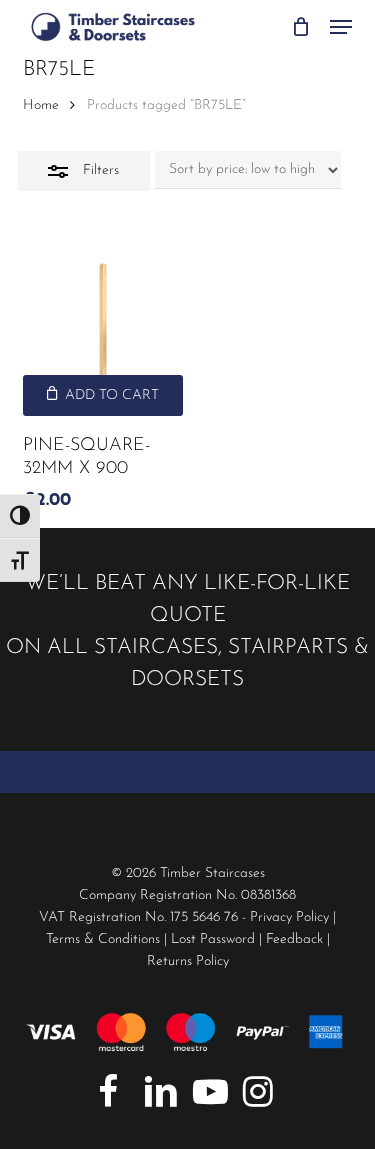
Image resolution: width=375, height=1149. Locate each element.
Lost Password (213, 939)
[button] (341, 27)
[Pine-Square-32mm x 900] (103, 335)
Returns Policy (188, 961)
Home (41, 105)
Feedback (294, 939)
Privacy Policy (289, 917)
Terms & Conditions (103, 939)
